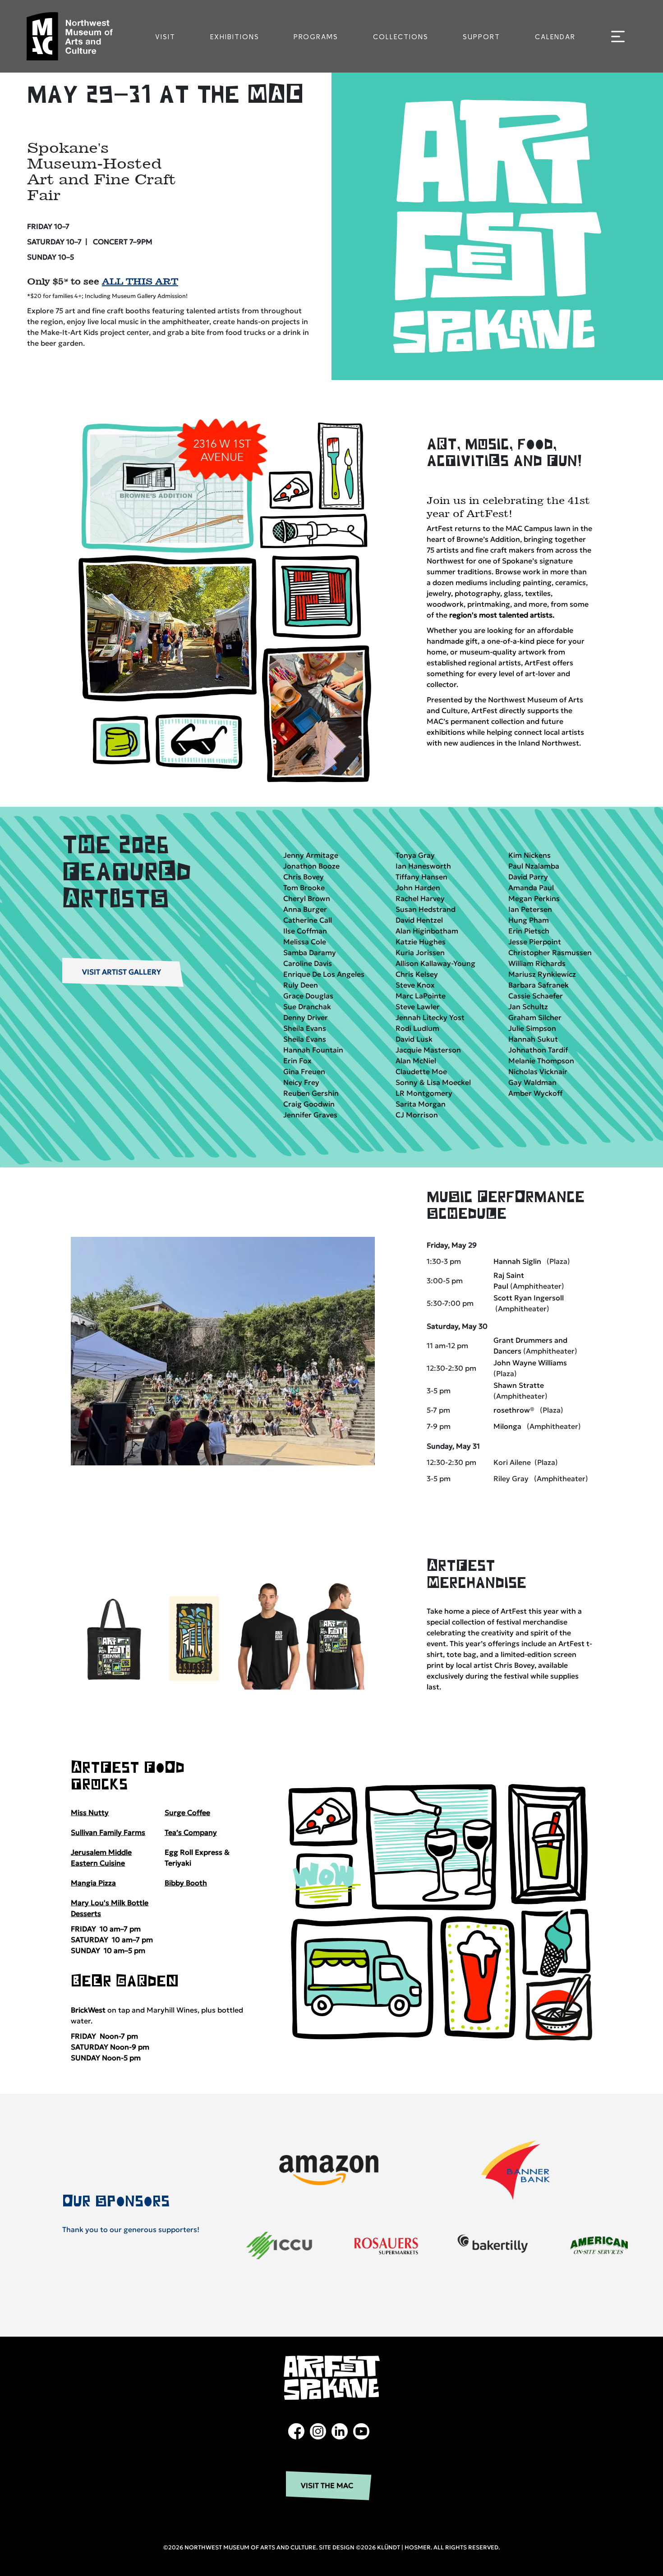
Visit (165, 37)
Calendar (555, 37)
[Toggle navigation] (618, 37)
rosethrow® (514, 1410)
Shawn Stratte (519, 1385)
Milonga (507, 1426)
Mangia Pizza (93, 1883)
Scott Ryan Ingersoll (529, 1298)
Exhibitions (235, 37)
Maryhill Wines (172, 2010)
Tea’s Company (191, 1832)
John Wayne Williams (530, 1363)
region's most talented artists (501, 615)
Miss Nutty (90, 1812)
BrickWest (88, 2010)
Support (481, 37)
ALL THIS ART (140, 281)
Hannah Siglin (517, 1261)
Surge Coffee (187, 1812)
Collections (401, 37)
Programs (316, 37)
